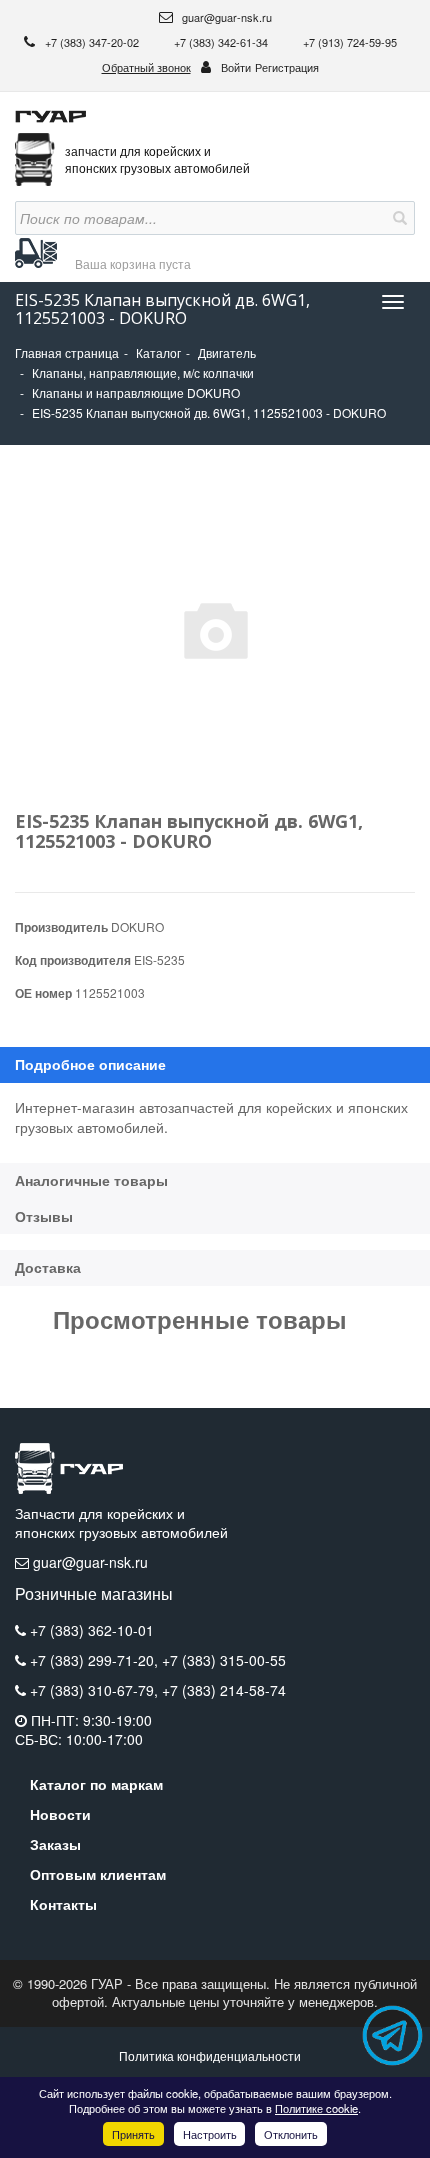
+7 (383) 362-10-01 (92, 1630)
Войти (236, 67)
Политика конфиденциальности (210, 2055)
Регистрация (287, 67)
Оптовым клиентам (98, 1874)
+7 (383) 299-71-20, (96, 1660)
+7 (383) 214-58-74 (224, 1690)
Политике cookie (316, 2108)
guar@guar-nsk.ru (225, 17)
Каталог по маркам (96, 1784)
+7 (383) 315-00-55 (224, 1660)
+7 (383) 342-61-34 (222, 42)
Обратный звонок (146, 67)
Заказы (55, 1844)
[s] (398, 218)
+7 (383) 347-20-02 (93, 42)
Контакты (63, 1904)
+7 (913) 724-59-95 (350, 42)
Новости (60, 1814)
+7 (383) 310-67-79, (96, 1690)
